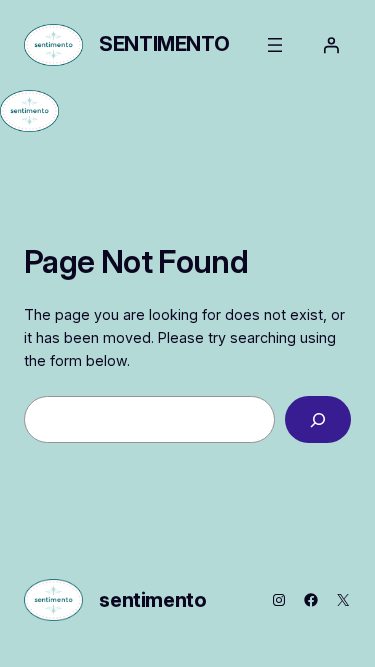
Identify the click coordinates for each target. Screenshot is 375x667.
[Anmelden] (331, 45)
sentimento (164, 44)
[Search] (318, 419)
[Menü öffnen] (275, 45)
